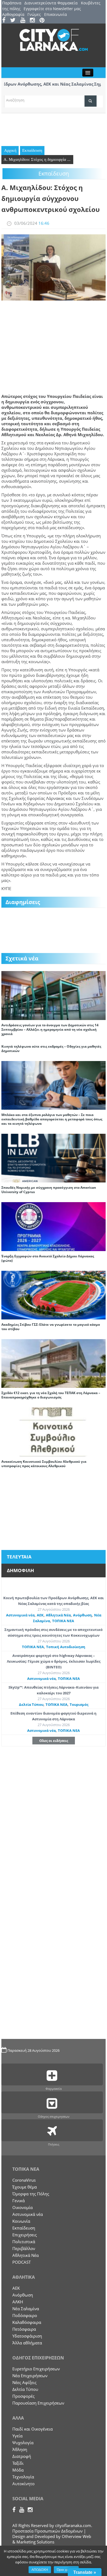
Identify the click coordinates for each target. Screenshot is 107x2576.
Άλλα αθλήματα (27, 2343)
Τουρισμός (79, 1704)
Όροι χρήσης (66, 2570)
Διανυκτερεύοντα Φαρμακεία (51, 3)
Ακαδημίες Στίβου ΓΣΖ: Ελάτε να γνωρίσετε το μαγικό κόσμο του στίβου (51, 1327)
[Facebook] (6, 21)
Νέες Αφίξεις (24, 2382)
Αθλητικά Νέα (58, 1615)
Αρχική (10, 150)
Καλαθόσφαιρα (27, 2322)
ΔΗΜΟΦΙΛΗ (20, 1570)
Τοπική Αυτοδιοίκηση (66, 1647)
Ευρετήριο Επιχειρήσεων (36, 2369)
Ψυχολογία (23, 2443)
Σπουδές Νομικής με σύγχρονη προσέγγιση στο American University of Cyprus (49, 1190)
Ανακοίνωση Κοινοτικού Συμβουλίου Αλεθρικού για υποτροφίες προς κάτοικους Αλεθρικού (44, 1464)
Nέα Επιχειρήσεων (30, 2376)
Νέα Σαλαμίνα (26, 2309)
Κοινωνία (21, 2221)
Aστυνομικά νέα (20, 1615)
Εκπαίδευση (32, 150)
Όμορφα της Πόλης (31, 2194)
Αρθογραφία (13, 14)
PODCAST (22, 2262)
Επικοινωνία (56, 14)
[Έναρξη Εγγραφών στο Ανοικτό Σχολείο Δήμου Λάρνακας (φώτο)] (54, 1226)
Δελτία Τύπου (31, 1704)
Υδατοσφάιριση (27, 2336)
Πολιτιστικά (24, 2242)
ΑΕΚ (40, 1615)
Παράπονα (12, 3)
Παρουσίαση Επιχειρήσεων (38, 2403)
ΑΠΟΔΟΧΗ (40, 2570)
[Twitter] (15, 21)
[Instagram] (34, 21)
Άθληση (20, 2449)
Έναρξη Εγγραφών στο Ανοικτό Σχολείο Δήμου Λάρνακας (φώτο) (48, 1258)
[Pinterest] (44, 21)
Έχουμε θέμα (25, 2187)
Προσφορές (23, 2396)
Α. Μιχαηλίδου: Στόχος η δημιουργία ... (37, 159)
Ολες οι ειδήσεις (54, 1741)
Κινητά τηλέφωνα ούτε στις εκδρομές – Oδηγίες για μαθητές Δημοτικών (51, 1049)
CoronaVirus (24, 2180)
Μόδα (18, 2470)
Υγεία (17, 2436)
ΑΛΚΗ (18, 2302)
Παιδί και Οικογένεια (33, 2429)
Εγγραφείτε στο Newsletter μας (52, 9)
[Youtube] (25, 21)
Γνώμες (34, 14)
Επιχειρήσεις (25, 2235)
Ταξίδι (18, 2463)
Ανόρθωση (82, 1615)
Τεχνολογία (23, 2477)
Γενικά (19, 2201)
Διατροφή (22, 2456)
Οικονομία (22, 2207)
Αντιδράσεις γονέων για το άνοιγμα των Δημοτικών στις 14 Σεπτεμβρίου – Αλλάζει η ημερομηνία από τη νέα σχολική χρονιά (50, 1029)
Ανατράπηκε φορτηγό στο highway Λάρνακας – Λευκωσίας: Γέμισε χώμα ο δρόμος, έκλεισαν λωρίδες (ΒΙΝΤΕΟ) (54, 1661)
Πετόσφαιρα (24, 2329)
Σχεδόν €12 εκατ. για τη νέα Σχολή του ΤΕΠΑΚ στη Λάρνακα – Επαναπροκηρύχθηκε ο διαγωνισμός (51, 1395)
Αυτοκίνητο (23, 2484)
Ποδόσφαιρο (25, 2315)
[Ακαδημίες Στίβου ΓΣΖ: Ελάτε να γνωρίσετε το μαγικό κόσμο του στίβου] (54, 1295)
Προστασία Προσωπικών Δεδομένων (47, 2531)
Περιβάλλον (24, 2248)
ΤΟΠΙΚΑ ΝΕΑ (63, 1621)
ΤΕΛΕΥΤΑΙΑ (19, 1557)
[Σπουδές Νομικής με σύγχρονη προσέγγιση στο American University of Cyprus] (54, 1158)
